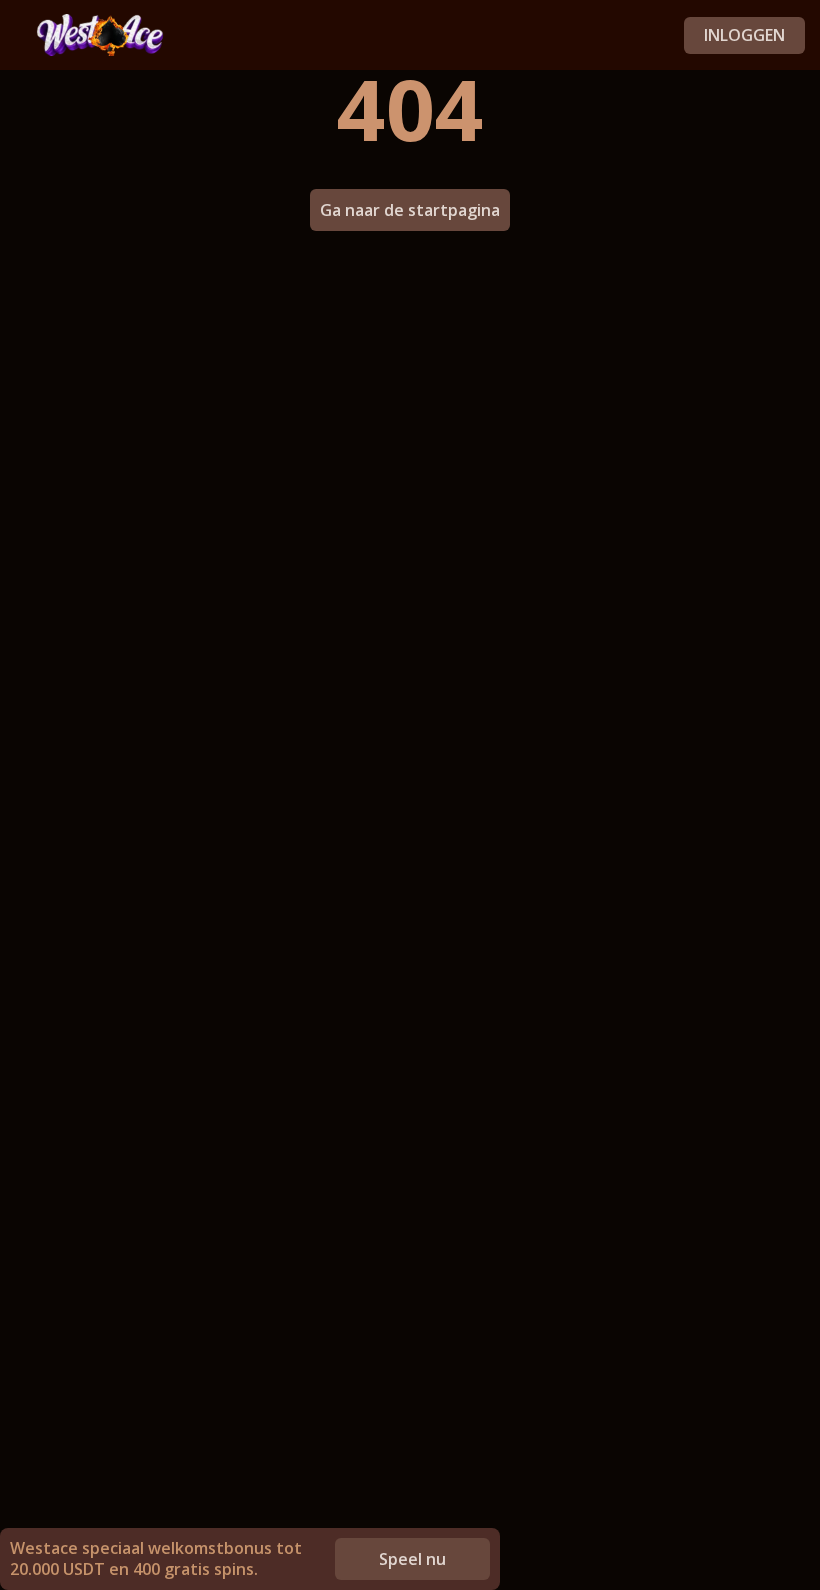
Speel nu (412, 1559)
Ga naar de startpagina (410, 210)
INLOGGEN (744, 35)
